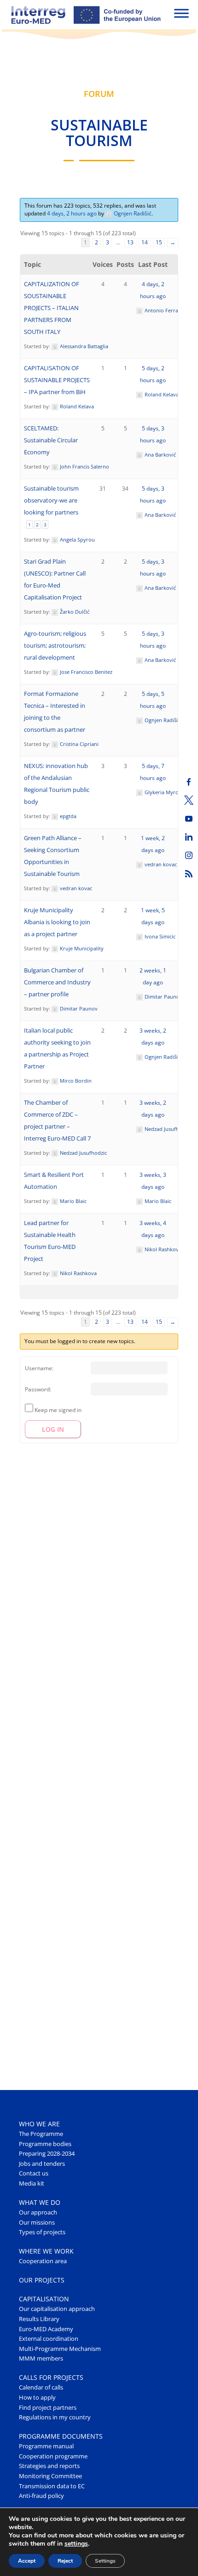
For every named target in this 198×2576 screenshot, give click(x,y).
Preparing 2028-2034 (47, 2154)
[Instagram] (189, 855)
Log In (53, 1429)
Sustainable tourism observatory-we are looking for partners (51, 500)
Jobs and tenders (42, 2164)
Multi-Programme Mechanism (60, 2349)
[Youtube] (189, 819)
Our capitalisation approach (57, 2309)
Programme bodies (45, 2144)
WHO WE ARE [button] (39, 2124)
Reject (65, 2561)
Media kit (32, 2183)
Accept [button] (27, 2561)
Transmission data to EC (52, 2486)
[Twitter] (189, 800)
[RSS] (189, 874)
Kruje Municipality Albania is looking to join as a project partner (57, 922)
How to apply (37, 2398)
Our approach (38, 2212)
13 (130, 242)
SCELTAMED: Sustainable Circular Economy (51, 440)
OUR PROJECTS (42, 2280)
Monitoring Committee (50, 2476)
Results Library (39, 2319)
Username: (39, 1368)
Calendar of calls (41, 2387)
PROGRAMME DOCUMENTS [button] (61, 2436)
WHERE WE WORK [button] (46, 2251)
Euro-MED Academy (46, 2329)
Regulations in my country (55, 2417)
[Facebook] (189, 782)
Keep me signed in (58, 1410)
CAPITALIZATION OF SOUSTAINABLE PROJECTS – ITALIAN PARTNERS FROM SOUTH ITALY (52, 308)
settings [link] (76, 2544)
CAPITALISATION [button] (44, 2299)
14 (145, 242)
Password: (38, 1389)
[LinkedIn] (189, 837)
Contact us (34, 2173)
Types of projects (42, 2232)
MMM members (41, 2359)
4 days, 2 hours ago (72, 213)
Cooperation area (43, 2261)
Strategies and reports (49, 2466)
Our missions (37, 2223)
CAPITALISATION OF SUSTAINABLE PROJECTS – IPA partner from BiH (57, 380)
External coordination (49, 2339)
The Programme (41, 2134)
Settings (105, 2561)
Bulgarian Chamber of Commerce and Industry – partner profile (57, 982)
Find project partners (48, 2408)
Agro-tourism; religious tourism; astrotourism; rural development (55, 646)
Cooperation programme (53, 2456)
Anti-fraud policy (41, 2496)
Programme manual (46, 2446)
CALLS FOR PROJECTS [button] (51, 2377)
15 (159, 242)
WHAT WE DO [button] (40, 2202)
